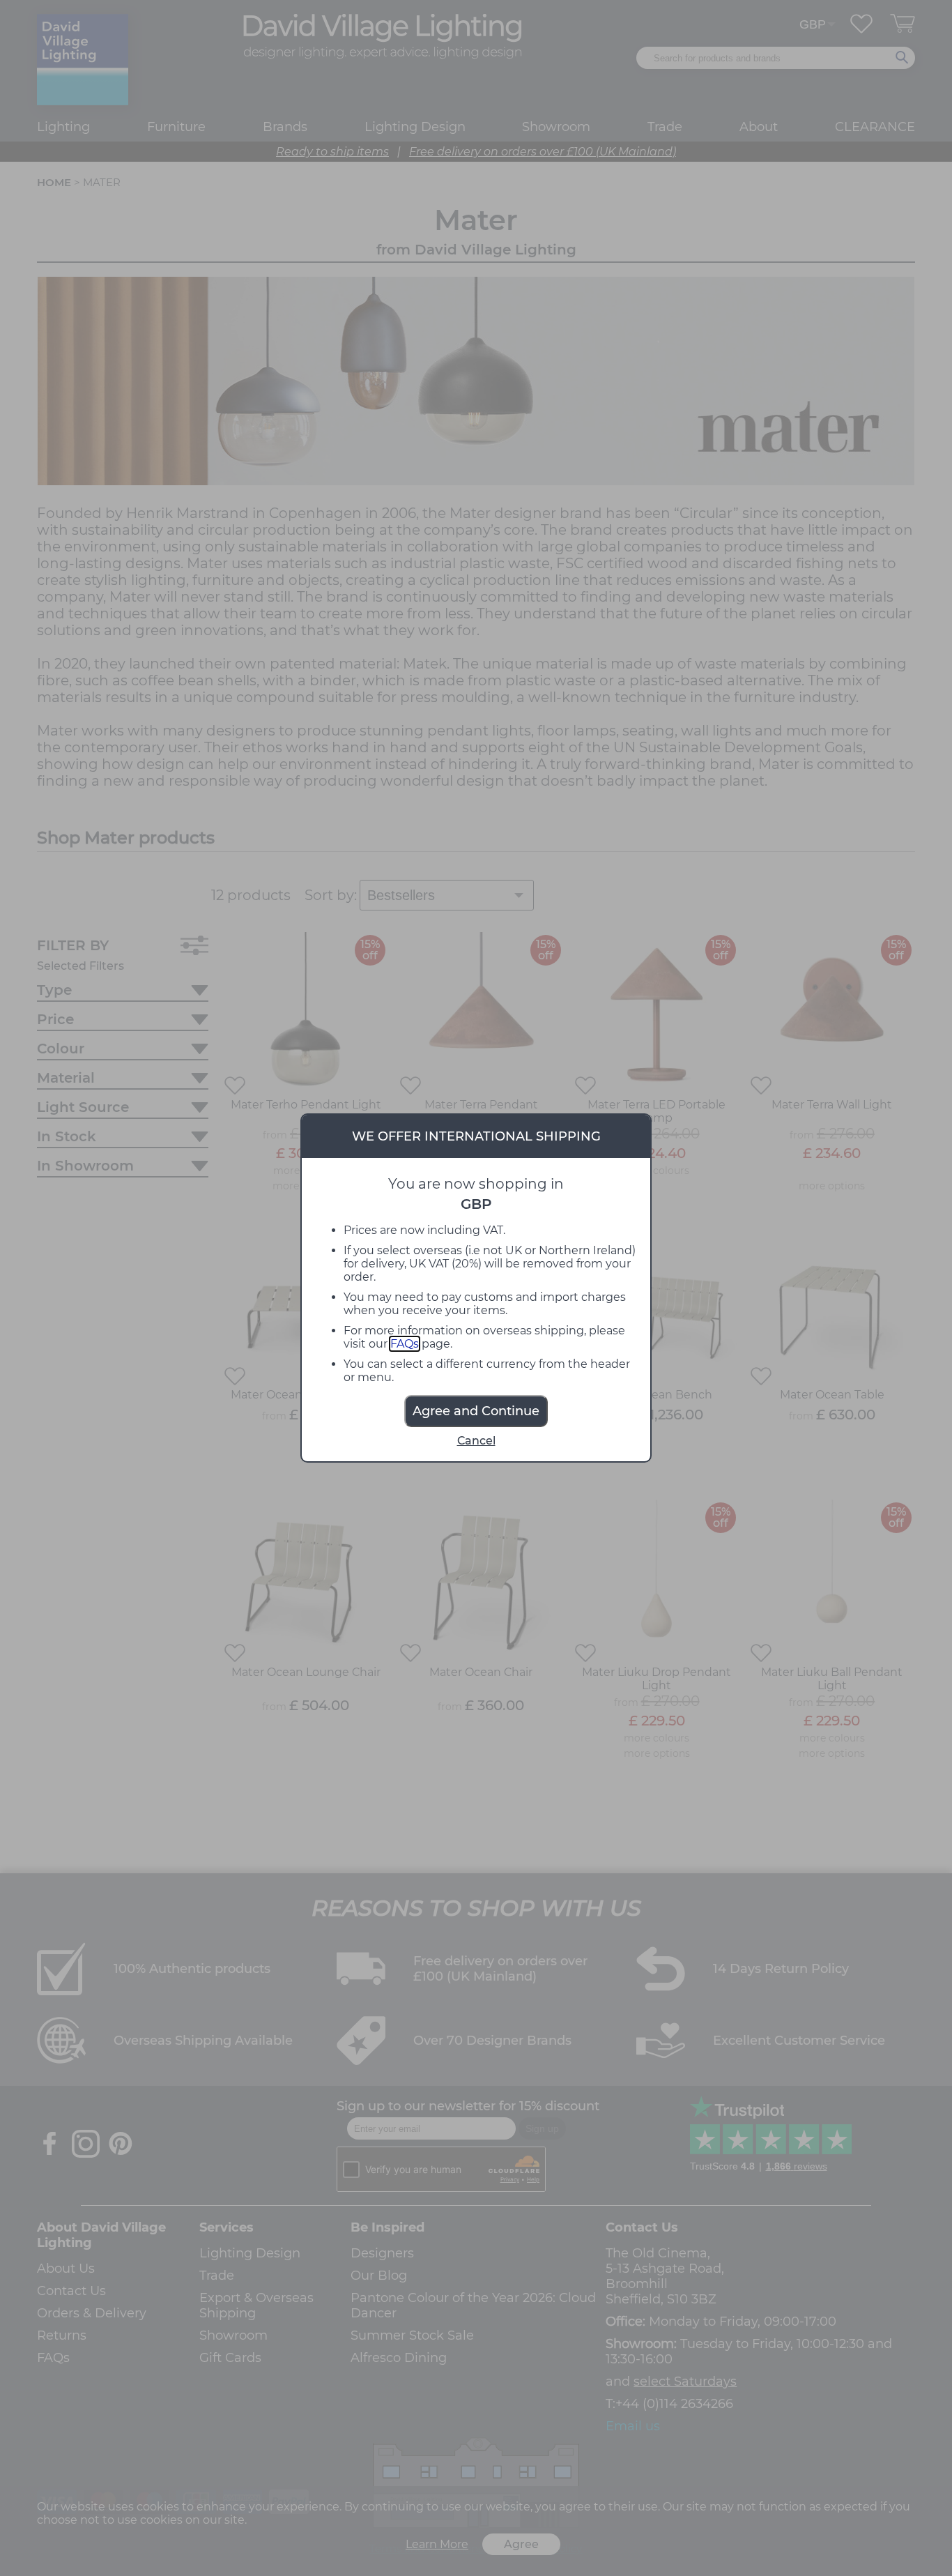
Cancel (476, 1441)
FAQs (405, 1344)
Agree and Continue (476, 1411)
